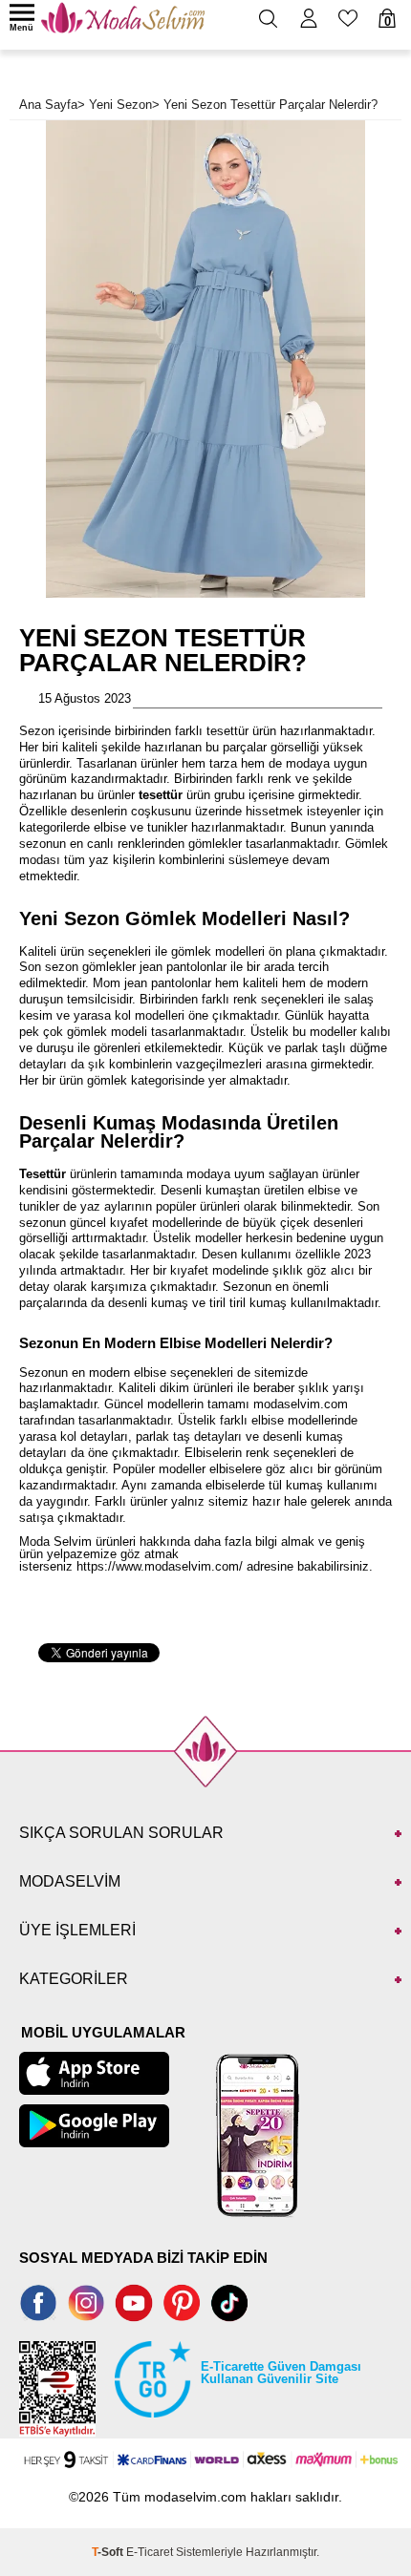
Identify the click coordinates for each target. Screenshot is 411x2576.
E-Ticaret (150, 2552)
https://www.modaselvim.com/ (160, 1566)
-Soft (109, 2552)
